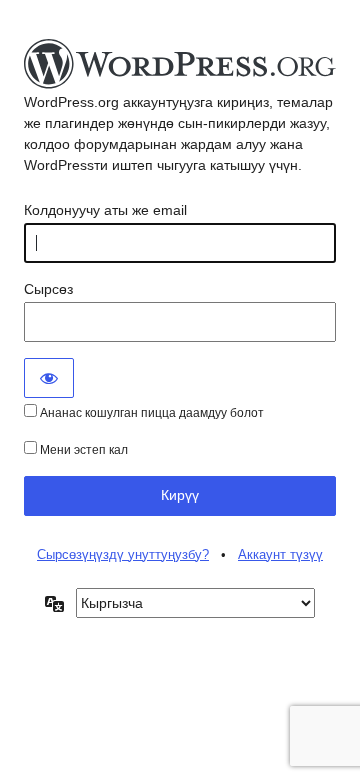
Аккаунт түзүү (280, 554)
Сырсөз (48, 289)
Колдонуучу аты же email (105, 210)
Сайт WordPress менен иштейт (180, 65)
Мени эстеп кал (82, 450)
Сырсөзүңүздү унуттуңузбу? (123, 554)
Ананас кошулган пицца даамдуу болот (150, 413)
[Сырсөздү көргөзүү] (49, 378)
